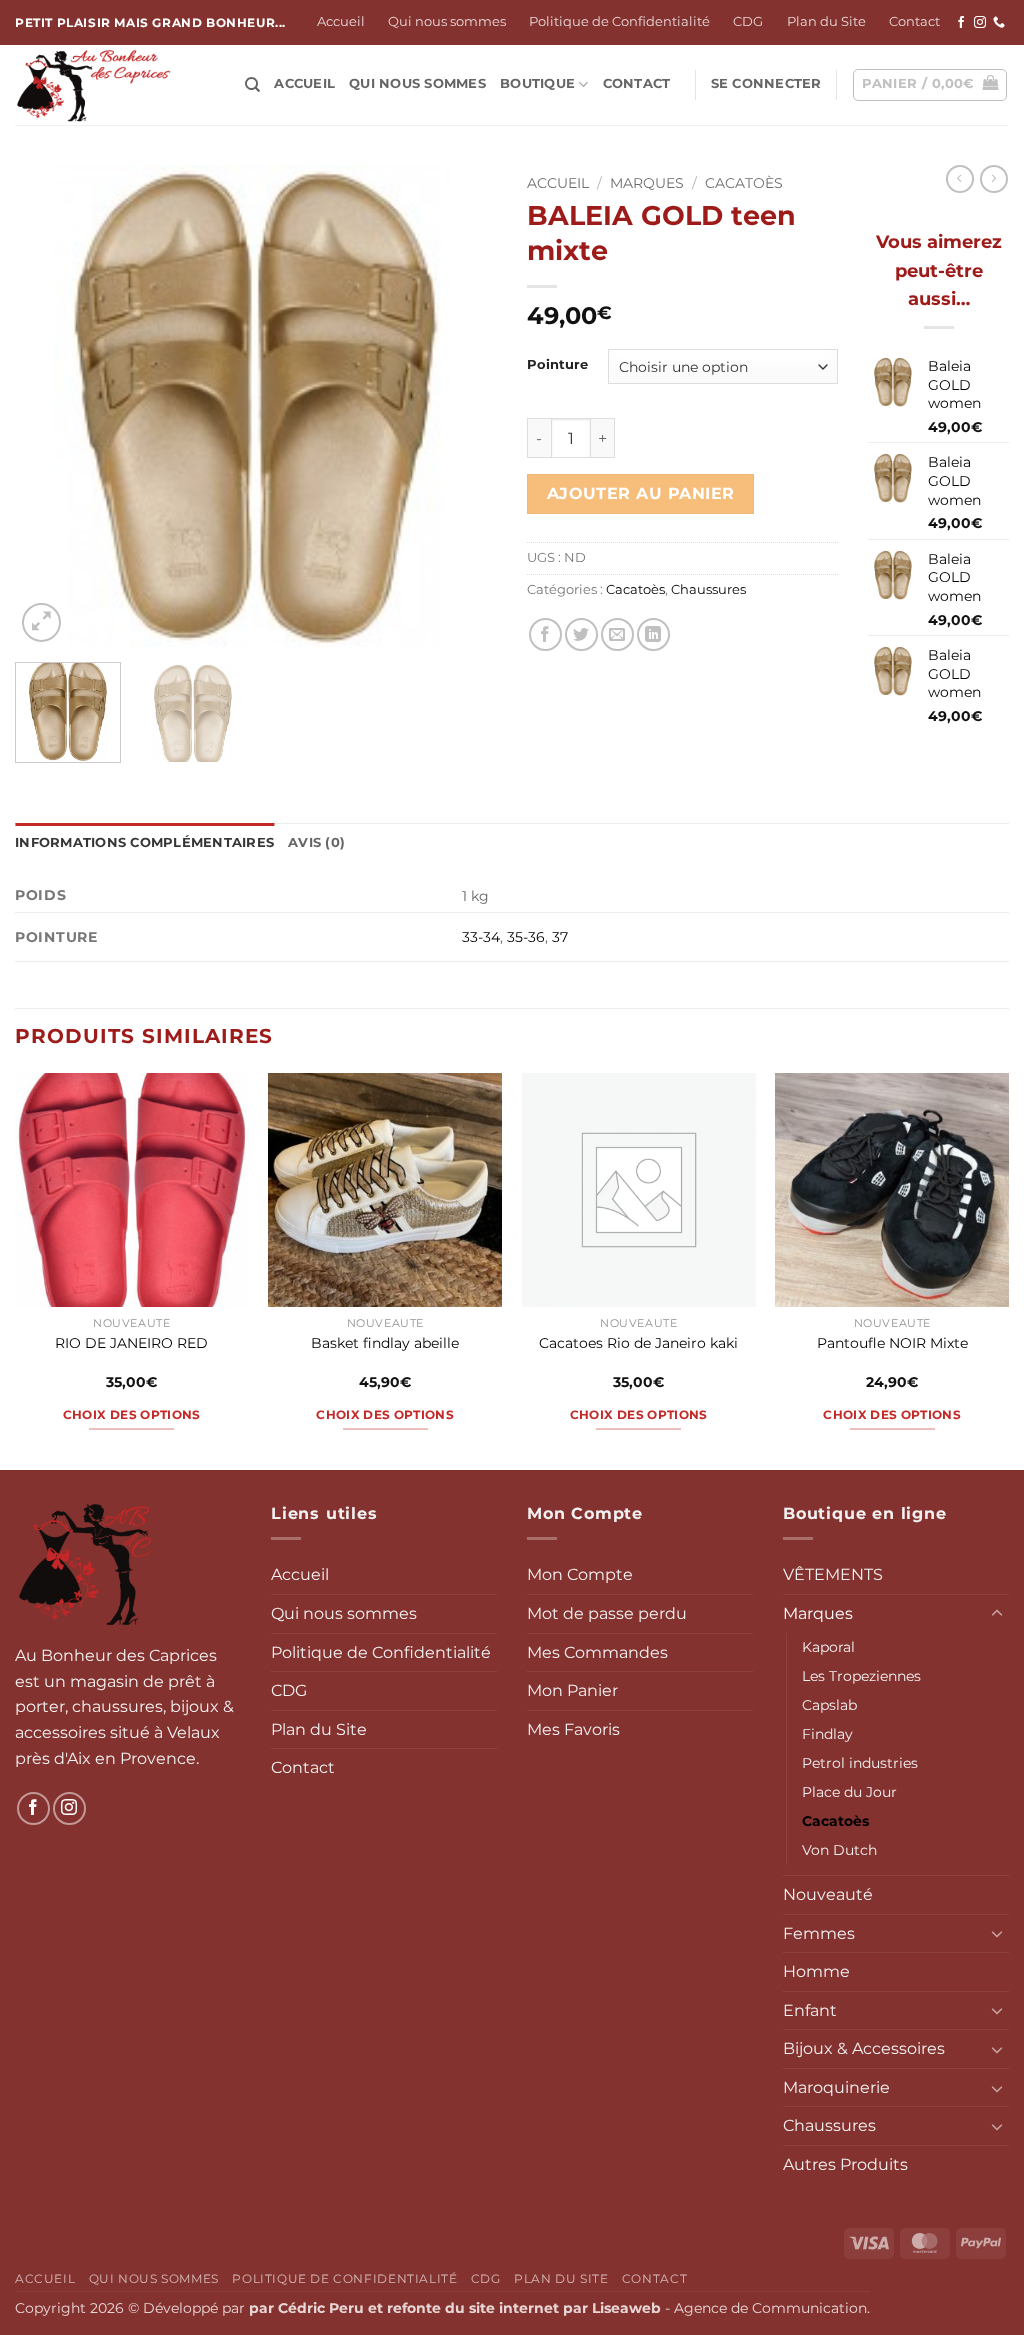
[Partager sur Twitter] (581, 634)
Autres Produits (845, 2164)
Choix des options (132, 1415)
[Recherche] (252, 85)
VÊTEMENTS (833, 1574)
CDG (748, 21)
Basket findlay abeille (385, 1343)
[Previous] (50, 406)
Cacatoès (744, 183)
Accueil (341, 21)
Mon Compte (580, 1574)
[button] (766, 84)
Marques (647, 183)
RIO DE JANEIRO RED (131, 1343)
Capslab (829, 1705)
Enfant (810, 2010)
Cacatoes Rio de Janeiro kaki (638, 1343)
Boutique (537, 83)
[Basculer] (997, 1614)
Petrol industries (860, 1763)
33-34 (481, 937)
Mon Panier (572, 1690)
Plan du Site (826, 21)
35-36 (526, 937)
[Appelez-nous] (999, 23)
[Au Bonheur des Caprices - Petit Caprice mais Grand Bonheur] (115, 85)
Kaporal (828, 1647)
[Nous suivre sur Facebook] (961, 23)
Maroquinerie (836, 2087)
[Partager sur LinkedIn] (653, 634)
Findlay (827, 1734)
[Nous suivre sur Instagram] (980, 23)
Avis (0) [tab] (316, 842)
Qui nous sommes (447, 21)
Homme (816, 1971)
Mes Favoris (573, 1729)
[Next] (462, 406)
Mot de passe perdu (607, 1613)
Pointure (557, 365)
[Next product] (960, 179)
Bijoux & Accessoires (864, 2048)
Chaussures (708, 589)
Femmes (819, 1933)
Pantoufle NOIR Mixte (892, 1343)
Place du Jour (849, 1792)
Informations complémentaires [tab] (144, 842)
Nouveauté (828, 1894)
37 (560, 937)
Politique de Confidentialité (619, 21)
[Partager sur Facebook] (545, 634)
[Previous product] (994, 179)
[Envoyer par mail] (617, 634)
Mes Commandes (597, 1652)
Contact (914, 21)
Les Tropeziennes (861, 1676)
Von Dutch (839, 1850)
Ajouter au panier (641, 493)
